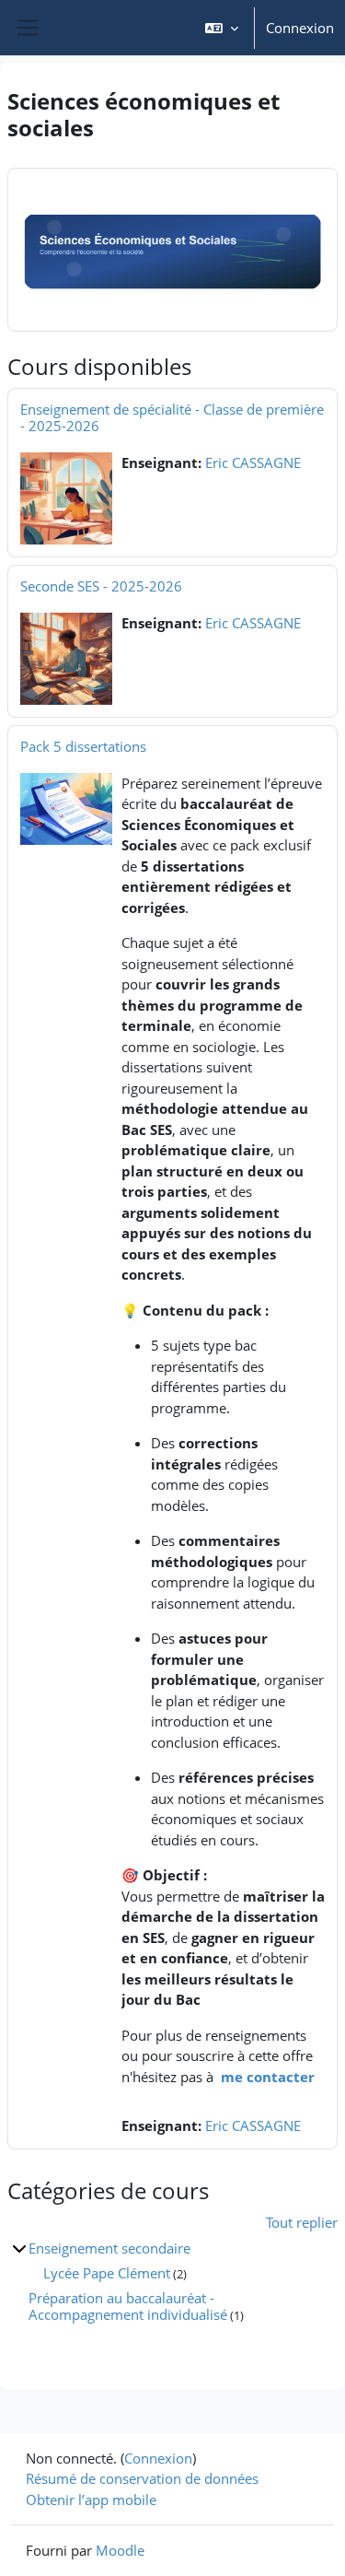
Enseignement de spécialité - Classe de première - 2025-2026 (172, 417)
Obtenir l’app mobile (91, 2500)
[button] (222, 28)
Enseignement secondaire (109, 2248)
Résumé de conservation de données (142, 2478)
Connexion (300, 28)
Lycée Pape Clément (107, 2273)
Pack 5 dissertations (83, 746)
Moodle (120, 2550)
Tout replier (302, 2222)
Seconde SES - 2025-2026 (101, 586)
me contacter (268, 2077)
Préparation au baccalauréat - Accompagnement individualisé (128, 2306)
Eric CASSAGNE (253, 463)
